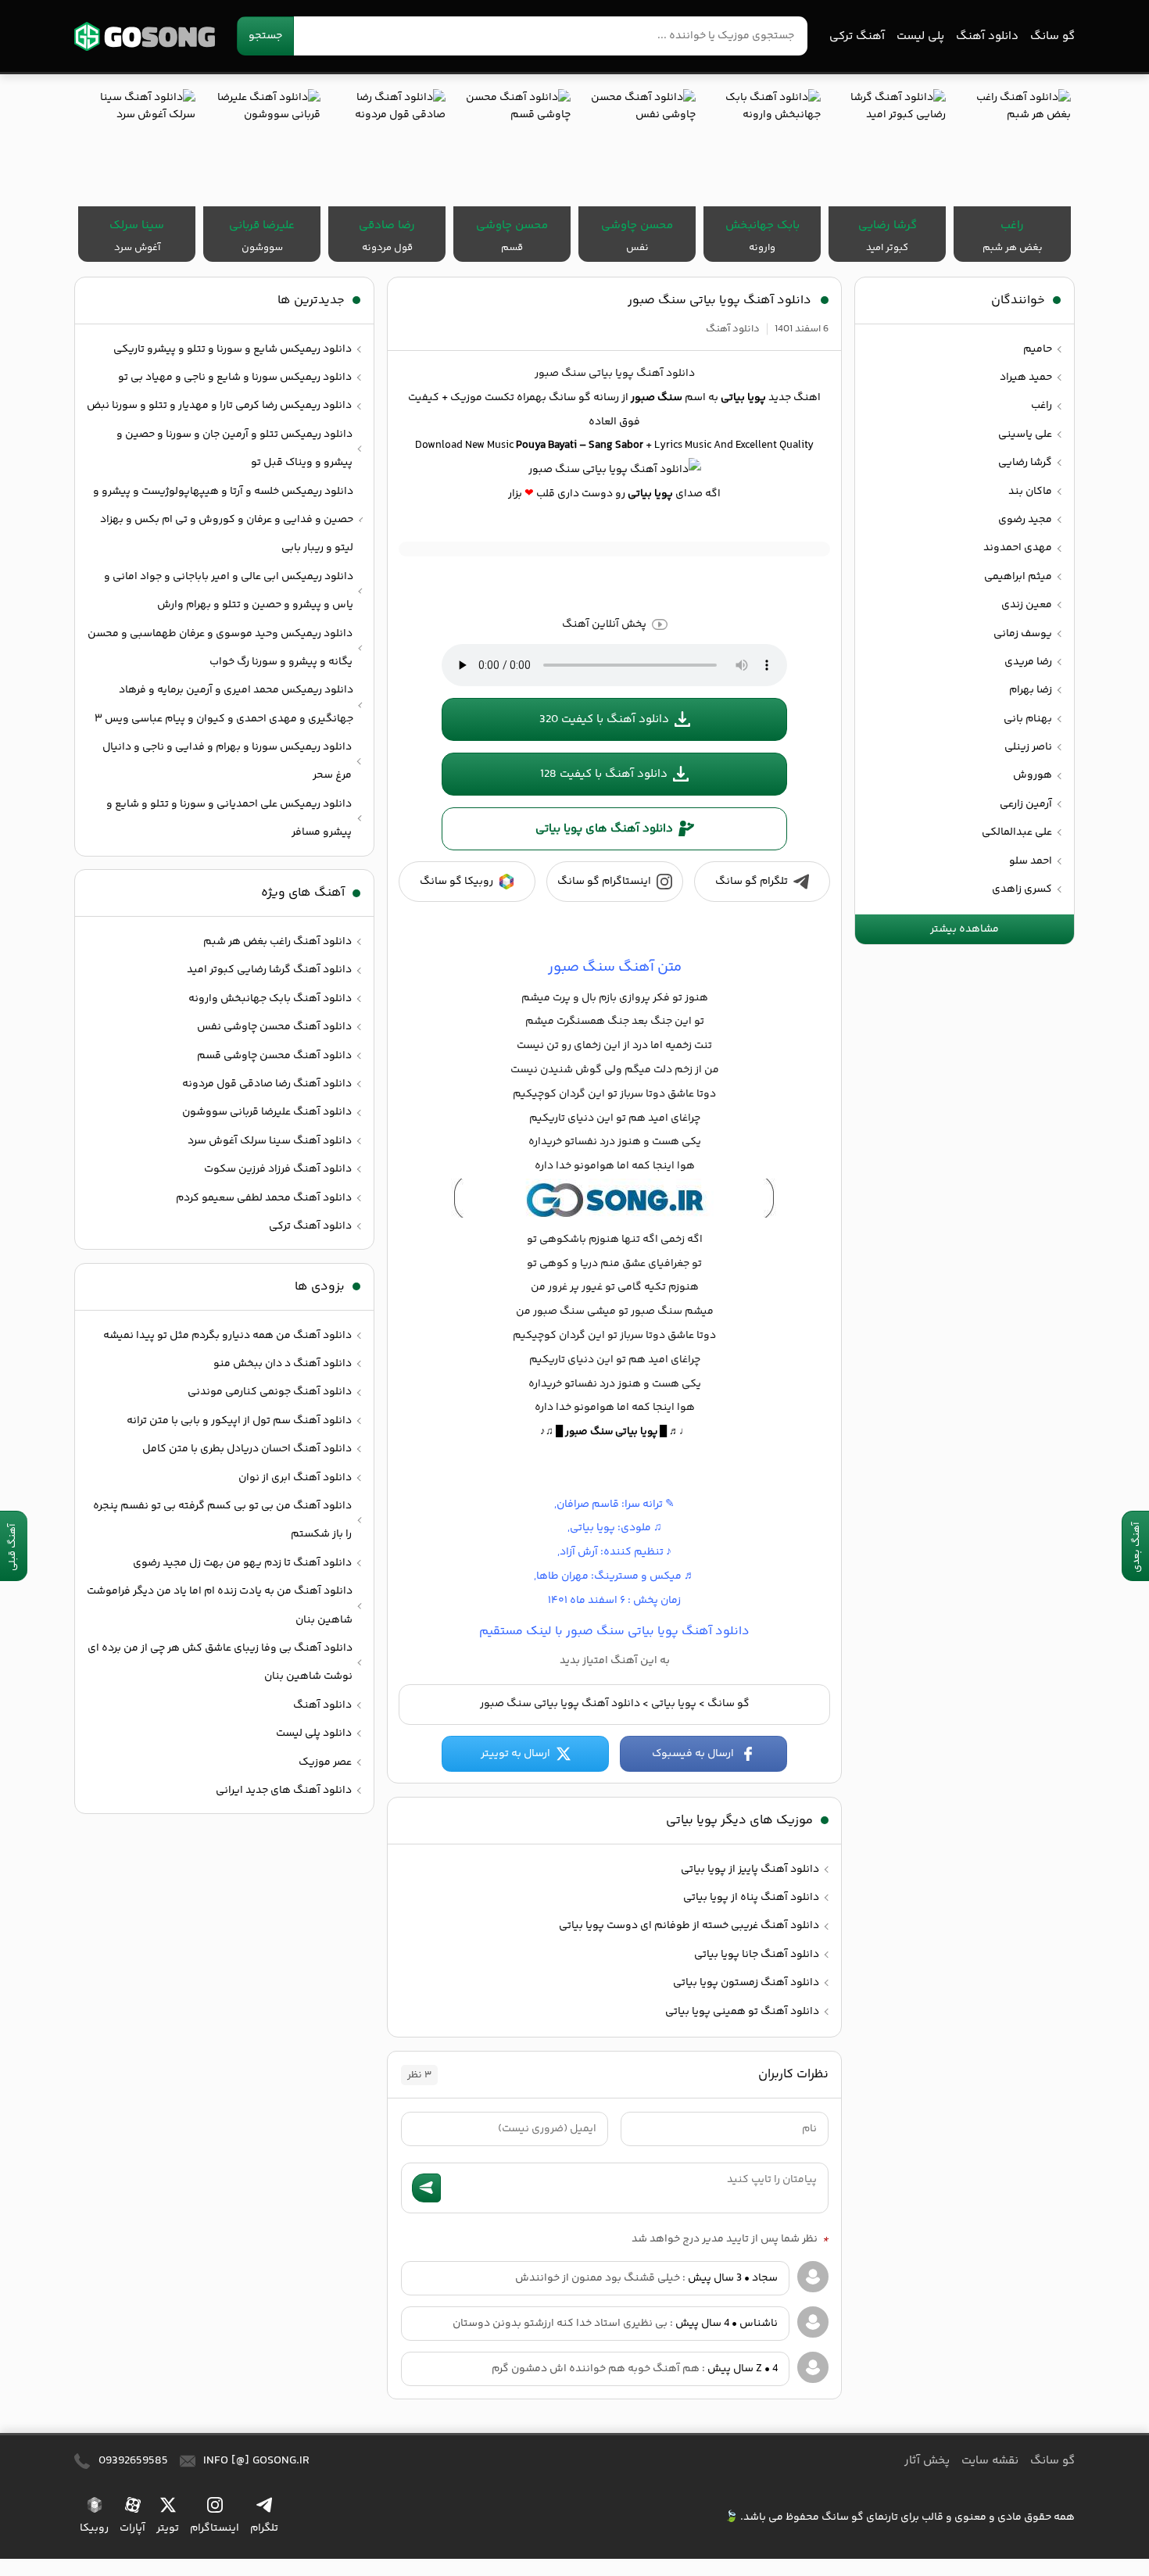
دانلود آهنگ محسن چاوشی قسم (274, 1056)
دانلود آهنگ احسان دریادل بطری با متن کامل (247, 1449)
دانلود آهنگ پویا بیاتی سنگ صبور (719, 301)
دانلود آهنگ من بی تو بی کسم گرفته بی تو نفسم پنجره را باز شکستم (222, 1520)
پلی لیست (920, 36)
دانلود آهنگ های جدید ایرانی (284, 1791)
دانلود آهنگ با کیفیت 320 (604, 719)
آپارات (132, 2528)
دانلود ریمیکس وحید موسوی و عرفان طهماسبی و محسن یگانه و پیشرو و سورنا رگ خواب (220, 648)
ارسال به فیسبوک (693, 1754)
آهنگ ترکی (857, 36)
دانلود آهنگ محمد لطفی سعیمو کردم (264, 1198)
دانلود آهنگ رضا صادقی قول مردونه (267, 1084)
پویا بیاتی (674, 1704)
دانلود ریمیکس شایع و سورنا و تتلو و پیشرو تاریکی (233, 349)
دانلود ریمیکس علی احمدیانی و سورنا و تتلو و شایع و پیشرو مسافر (229, 818)
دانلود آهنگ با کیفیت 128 (604, 774)
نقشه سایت (990, 2461)
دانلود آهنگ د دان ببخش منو (283, 1364)
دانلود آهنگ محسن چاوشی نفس (274, 1027)
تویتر (168, 2528)
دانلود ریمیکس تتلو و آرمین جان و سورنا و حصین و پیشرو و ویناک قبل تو (234, 449)
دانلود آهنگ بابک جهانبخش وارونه (270, 999)
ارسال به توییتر (515, 1754)
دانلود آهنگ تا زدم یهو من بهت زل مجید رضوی (242, 1563)
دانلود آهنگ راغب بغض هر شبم (277, 942)
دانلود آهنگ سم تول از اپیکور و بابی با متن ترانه (239, 1421)
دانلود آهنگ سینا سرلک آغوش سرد (270, 1141)
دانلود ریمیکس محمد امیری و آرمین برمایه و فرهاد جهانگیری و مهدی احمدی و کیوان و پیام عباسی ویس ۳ (224, 704)
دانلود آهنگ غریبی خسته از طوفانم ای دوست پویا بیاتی (689, 1926)
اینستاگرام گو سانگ (604, 882)
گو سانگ (145, 36)
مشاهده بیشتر (965, 929)
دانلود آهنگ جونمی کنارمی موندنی (270, 1392)
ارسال (426, 2188)
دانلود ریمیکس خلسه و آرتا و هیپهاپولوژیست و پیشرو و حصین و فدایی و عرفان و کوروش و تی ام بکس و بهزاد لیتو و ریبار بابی (223, 520)
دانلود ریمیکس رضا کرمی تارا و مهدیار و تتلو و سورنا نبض (219, 406)
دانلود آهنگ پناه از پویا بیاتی (751, 1898)
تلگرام (264, 2528)
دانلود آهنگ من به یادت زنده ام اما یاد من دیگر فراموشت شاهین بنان (220, 1605)
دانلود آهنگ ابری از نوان (295, 1478)
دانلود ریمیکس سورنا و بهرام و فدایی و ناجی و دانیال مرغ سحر (227, 761)
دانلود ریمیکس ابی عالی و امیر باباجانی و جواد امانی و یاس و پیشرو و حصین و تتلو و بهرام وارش (229, 591)
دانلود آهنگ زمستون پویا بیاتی (746, 1983)
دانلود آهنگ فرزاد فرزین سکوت (278, 1169)
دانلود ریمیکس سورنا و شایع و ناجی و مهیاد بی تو (235, 377)
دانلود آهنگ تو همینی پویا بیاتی (742, 2012)
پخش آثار (927, 2461)
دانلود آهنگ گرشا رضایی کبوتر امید (269, 970)
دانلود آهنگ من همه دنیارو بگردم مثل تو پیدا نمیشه (227, 1336)
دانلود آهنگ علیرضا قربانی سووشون (267, 1112)
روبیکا (94, 2528)
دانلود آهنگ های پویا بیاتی (604, 829)
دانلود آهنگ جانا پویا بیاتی (757, 1955)
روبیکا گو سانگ (456, 882)
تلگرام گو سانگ (752, 882)
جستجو (265, 36)
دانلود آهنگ (987, 36)
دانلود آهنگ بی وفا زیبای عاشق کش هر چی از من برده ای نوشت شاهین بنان (220, 1662)
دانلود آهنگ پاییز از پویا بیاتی (750, 1869)
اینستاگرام (215, 2528)
